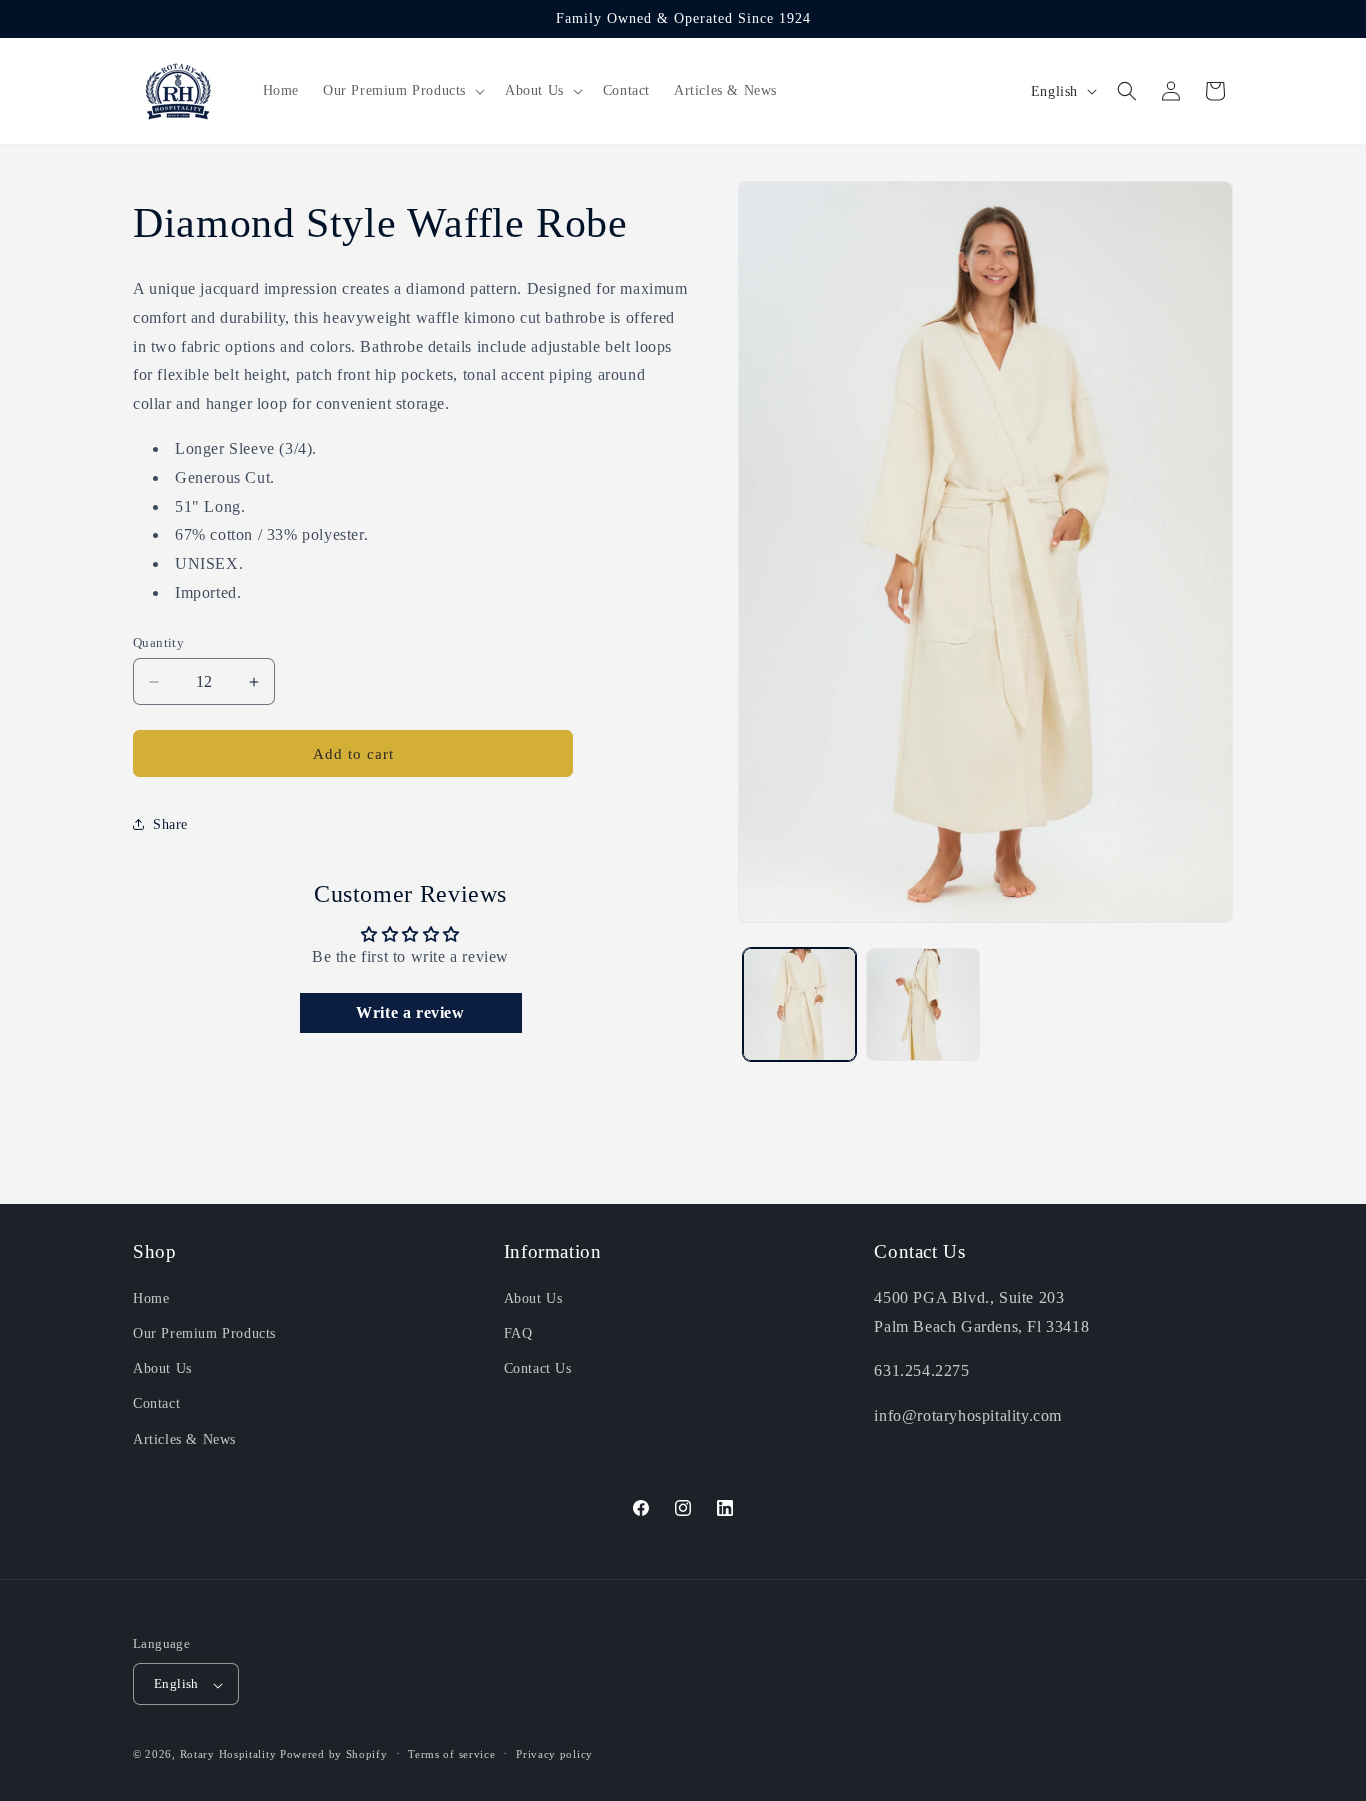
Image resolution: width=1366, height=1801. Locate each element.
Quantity (158, 642)
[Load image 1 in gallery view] (799, 1004)
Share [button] (170, 824)
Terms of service (451, 1754)
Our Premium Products (204, 1333)
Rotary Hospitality (228, 1755)
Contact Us (538, 1369)
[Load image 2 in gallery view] (922, 1004)
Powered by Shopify (334, 1755)
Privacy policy (554, 1754)
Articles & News (184, 1439)
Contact (156, 1404)
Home (151, 1298)
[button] (402, 91)
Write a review (410, 1012)
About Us (162, 1369)
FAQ (518, 1333)
